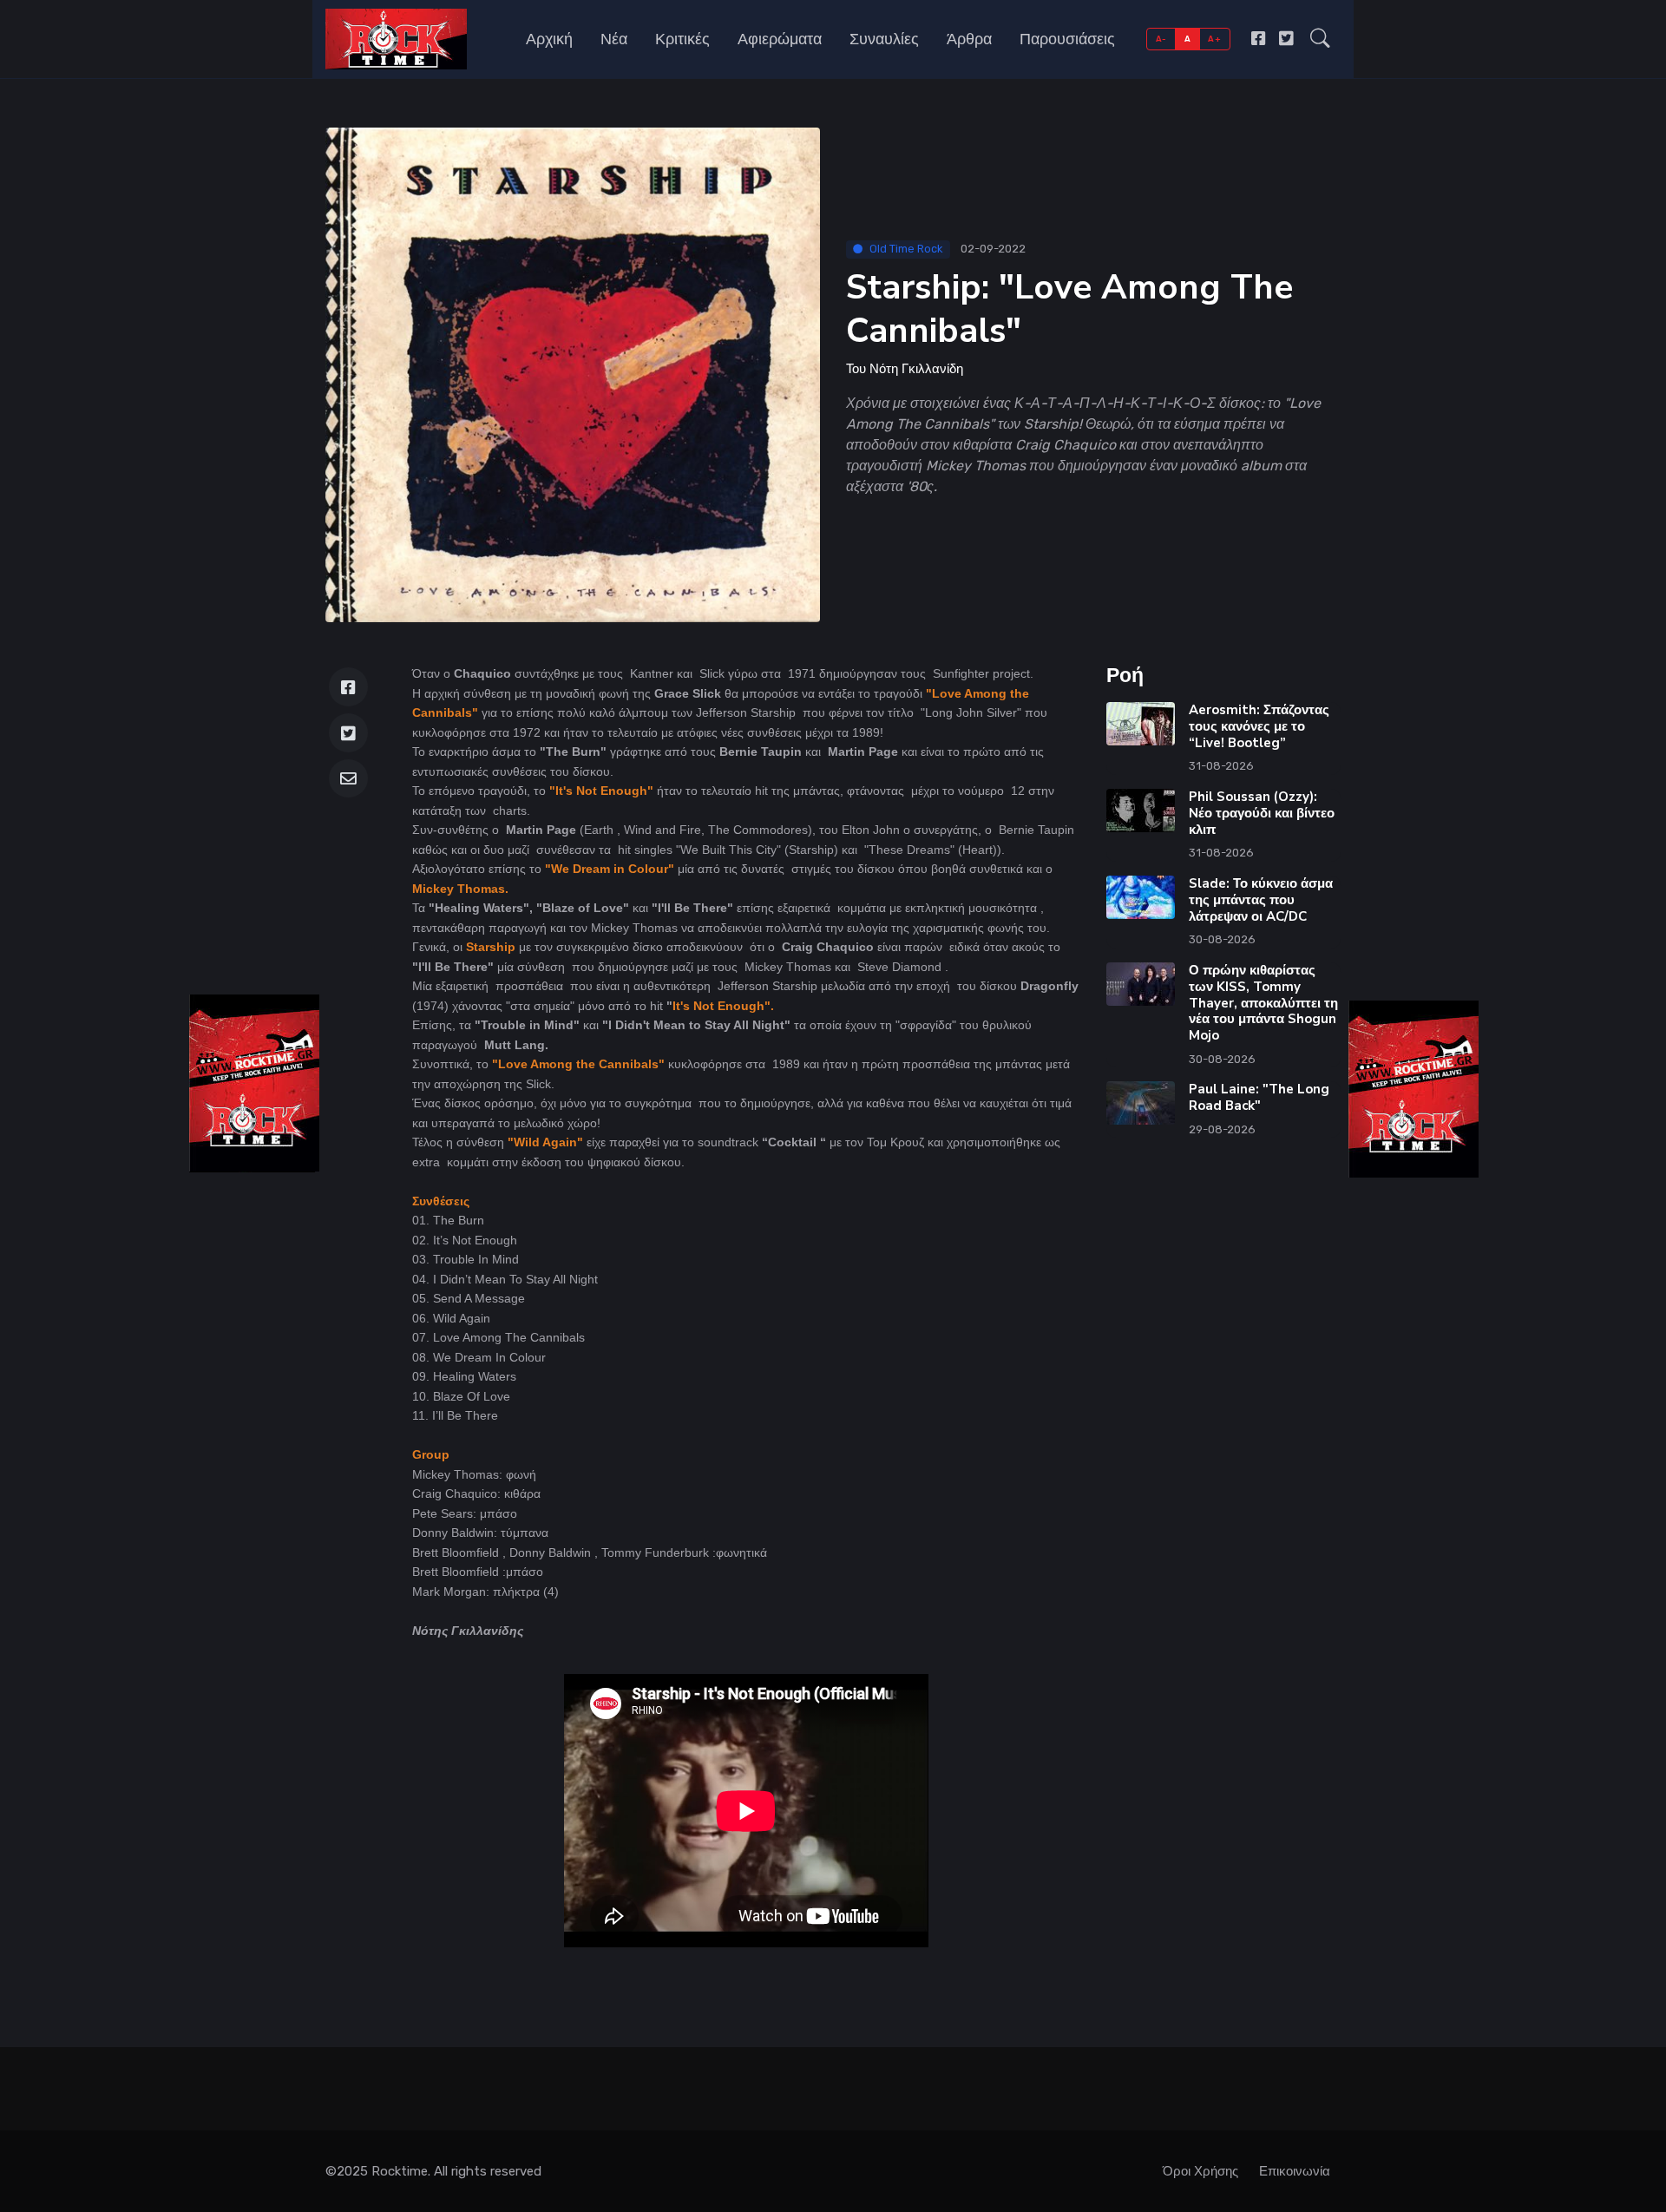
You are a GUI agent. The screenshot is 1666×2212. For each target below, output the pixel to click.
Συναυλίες (884, 39)
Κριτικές (682, 39)
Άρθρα (969, 39)
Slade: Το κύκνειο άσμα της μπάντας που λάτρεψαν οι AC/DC (1261, 900)
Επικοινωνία (1295, 2171)
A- (1161, 39)
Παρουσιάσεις (1067, 39)
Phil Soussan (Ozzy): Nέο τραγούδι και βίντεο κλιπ (1262, 813)
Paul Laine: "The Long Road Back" (1259, 1097)
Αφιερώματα (780, 39)
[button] (1320, 39)
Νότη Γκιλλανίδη (916, 369)
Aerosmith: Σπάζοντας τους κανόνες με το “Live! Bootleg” (1259, 726)
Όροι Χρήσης (1200, 2171)
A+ (1214, 39)
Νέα (614, 39)
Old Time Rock (906, 249)
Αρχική (549, 39)
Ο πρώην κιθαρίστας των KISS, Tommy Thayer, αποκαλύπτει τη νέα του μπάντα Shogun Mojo (1263, 1003)
